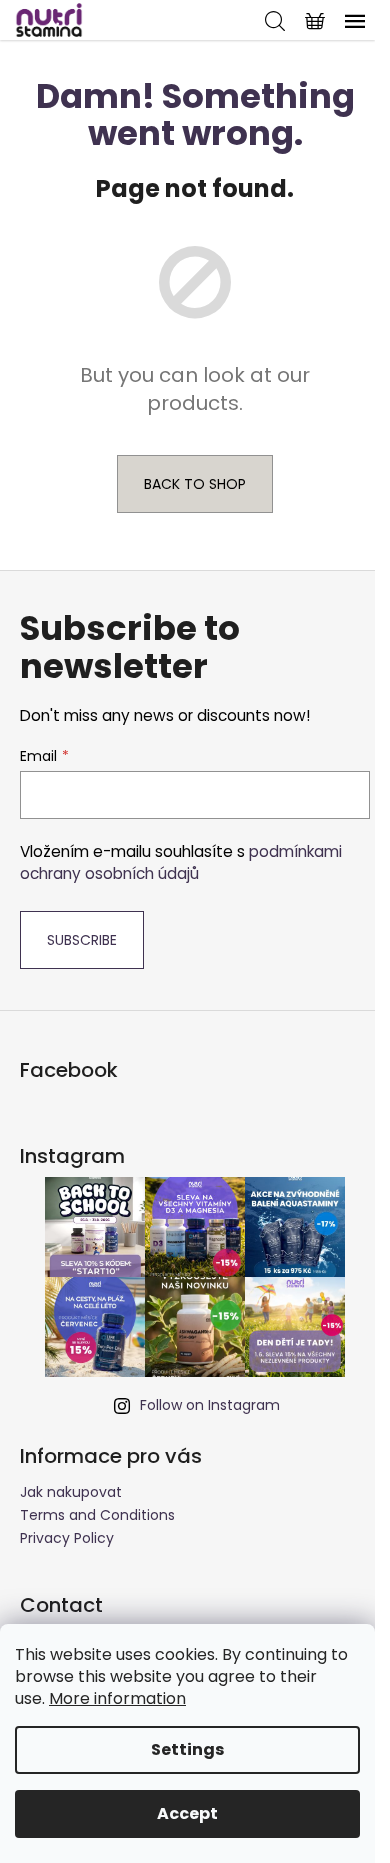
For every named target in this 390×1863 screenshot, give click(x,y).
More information (117, 1698)
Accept (187, 1813)
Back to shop (195, 484)
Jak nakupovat (71, 1492)
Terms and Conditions (97, 1515)
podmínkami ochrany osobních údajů (181, 862)
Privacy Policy (67, 1538)
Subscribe (82, 940)
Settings (187, 1749)
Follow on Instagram (210, 1405)
